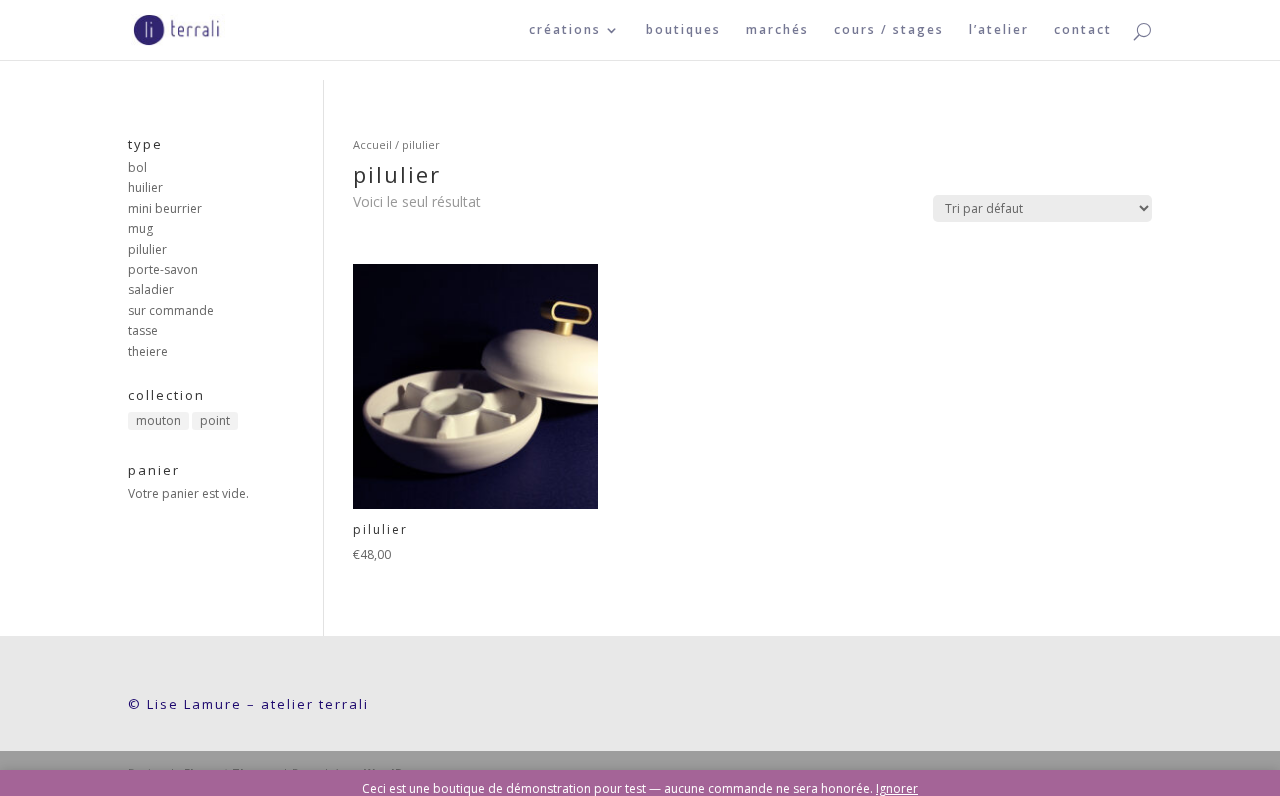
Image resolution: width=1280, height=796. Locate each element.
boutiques (683, 30)
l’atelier (999, 30)
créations (565, 30)
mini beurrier (165, 208)
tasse (143, 330)
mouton (158, 420)
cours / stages (889, 30)
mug (140, 228)
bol (137, 167)
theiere (148, 351)
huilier (145, 187)
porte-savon (163, 269)
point (215, 420)
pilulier (147, 249)
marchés (777, 30)
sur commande (171, 310)
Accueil (372, 144)
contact (1083, 30)
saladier (151, 289)
